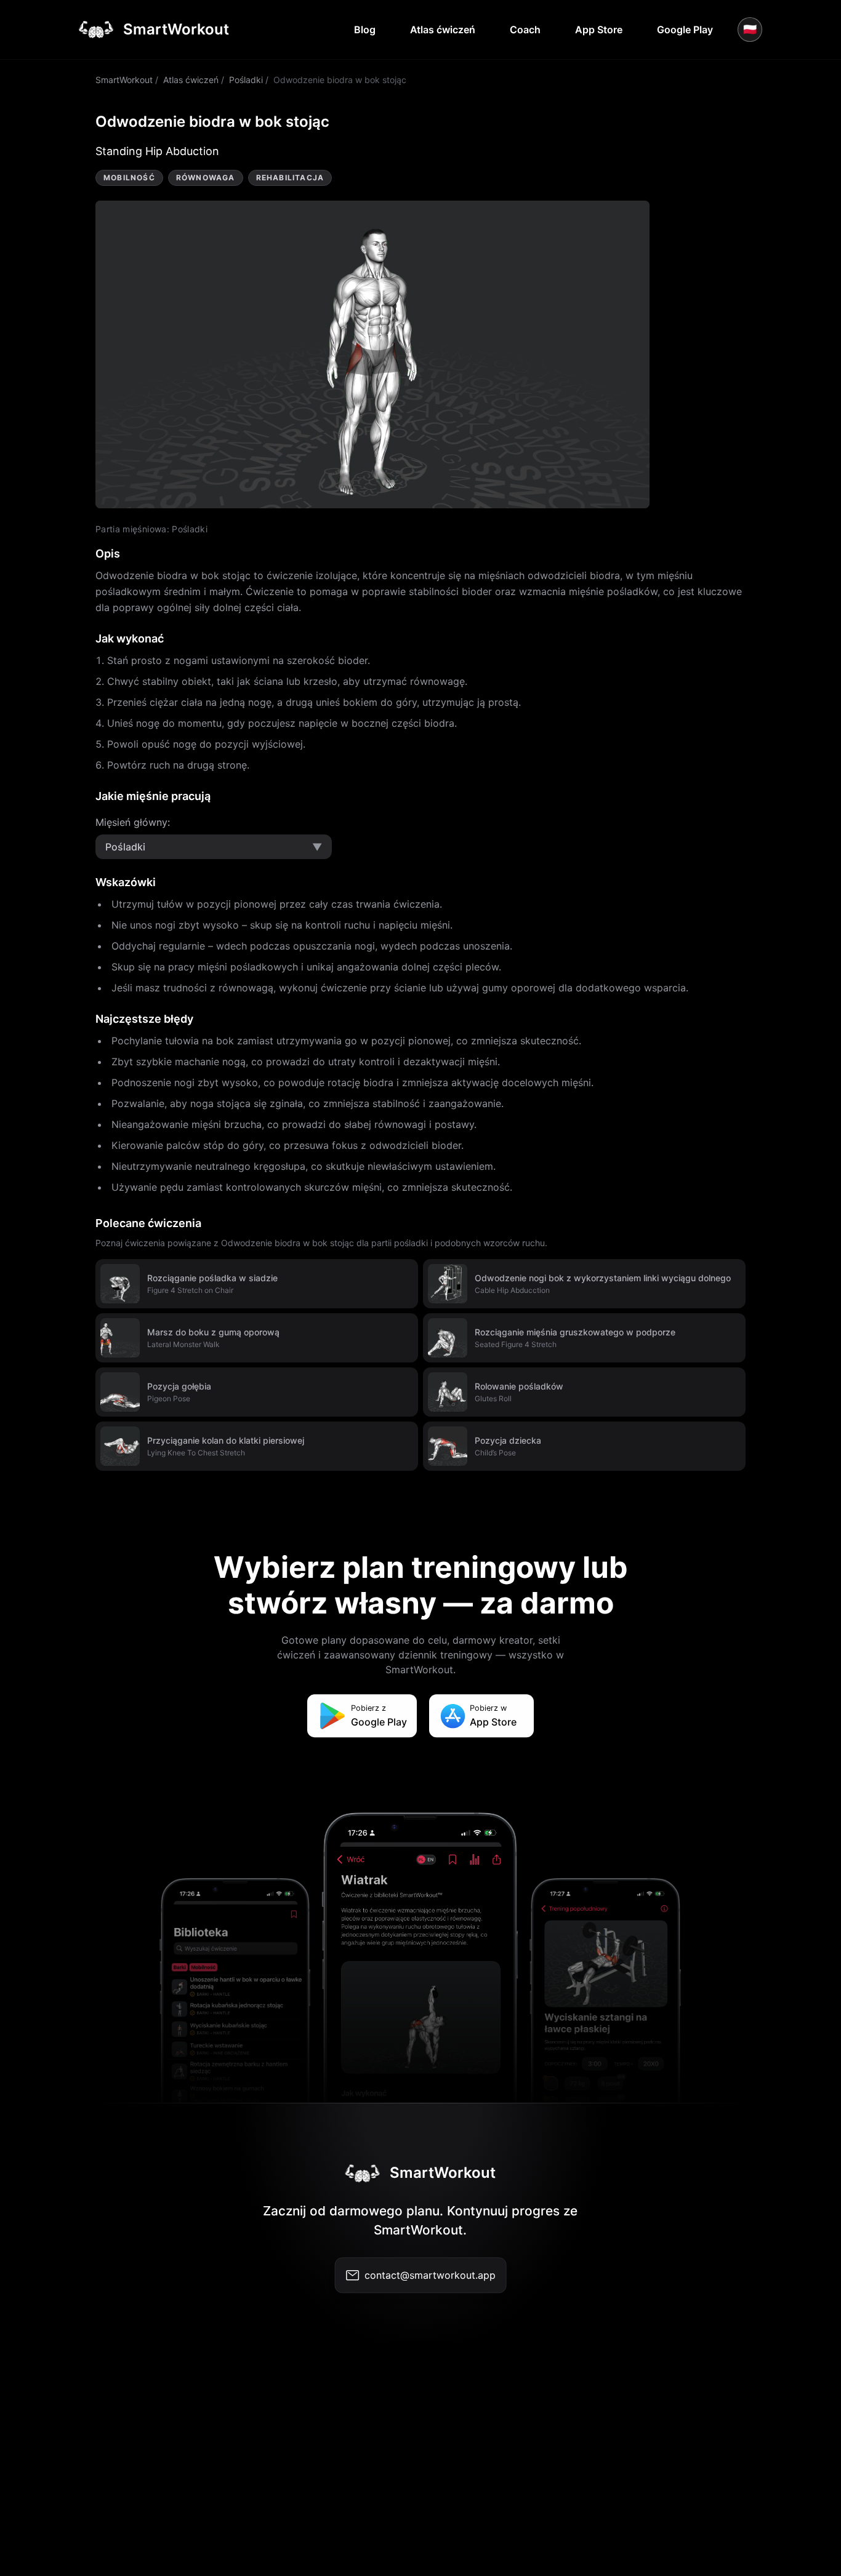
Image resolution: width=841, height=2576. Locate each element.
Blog (365, 30)
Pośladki (246, 80)
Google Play (685, 30)
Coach (525, 30)
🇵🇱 (750, 29)
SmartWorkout (124, 80)
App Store (599, 30)
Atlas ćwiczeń (443, 30)
